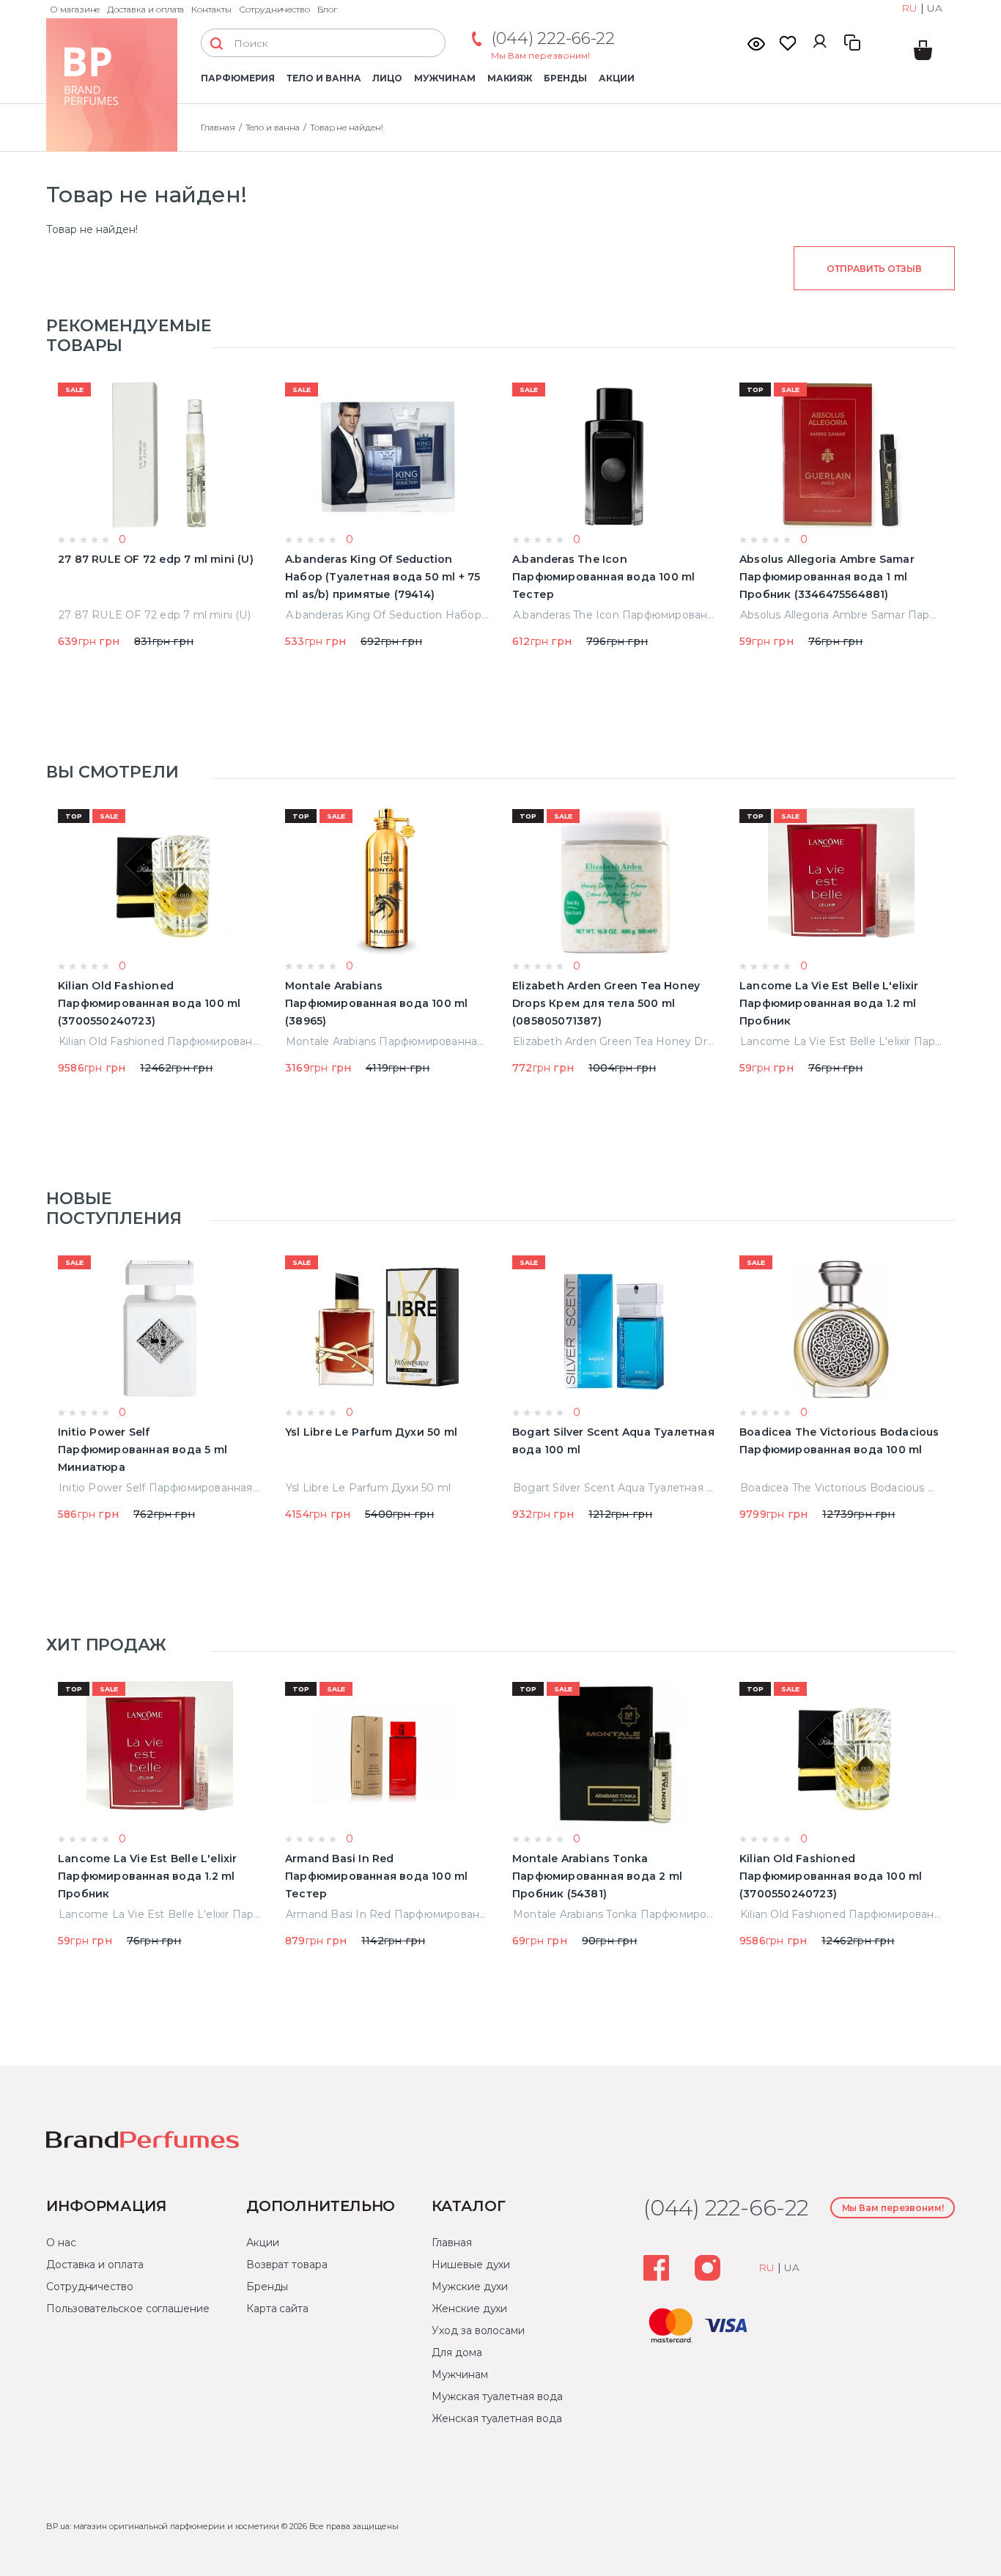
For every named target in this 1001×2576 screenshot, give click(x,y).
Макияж (510, 78)
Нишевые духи (471, 2265)
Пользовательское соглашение (128, 2309)
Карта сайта (277, 2309)
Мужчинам (444, 78)
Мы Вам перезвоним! (540, 55)
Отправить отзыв (874, 269)
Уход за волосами (478, 2330)
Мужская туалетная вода (497, 2396)
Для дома (457, 2352)
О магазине (75, 9)
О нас (61, 2243)
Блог (327, 9)
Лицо (387, 78)
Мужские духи (470, 2287)
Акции (617, 78)
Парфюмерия (238, 78)
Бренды (565, 78)
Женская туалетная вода (496, 2418)
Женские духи (469, 2309)
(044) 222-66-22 (553, 38)
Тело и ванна (324, 78)
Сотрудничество (274, 9)
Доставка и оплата (145, 9)
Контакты (211, 9)
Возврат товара (287, 2265)
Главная (218, 127)
